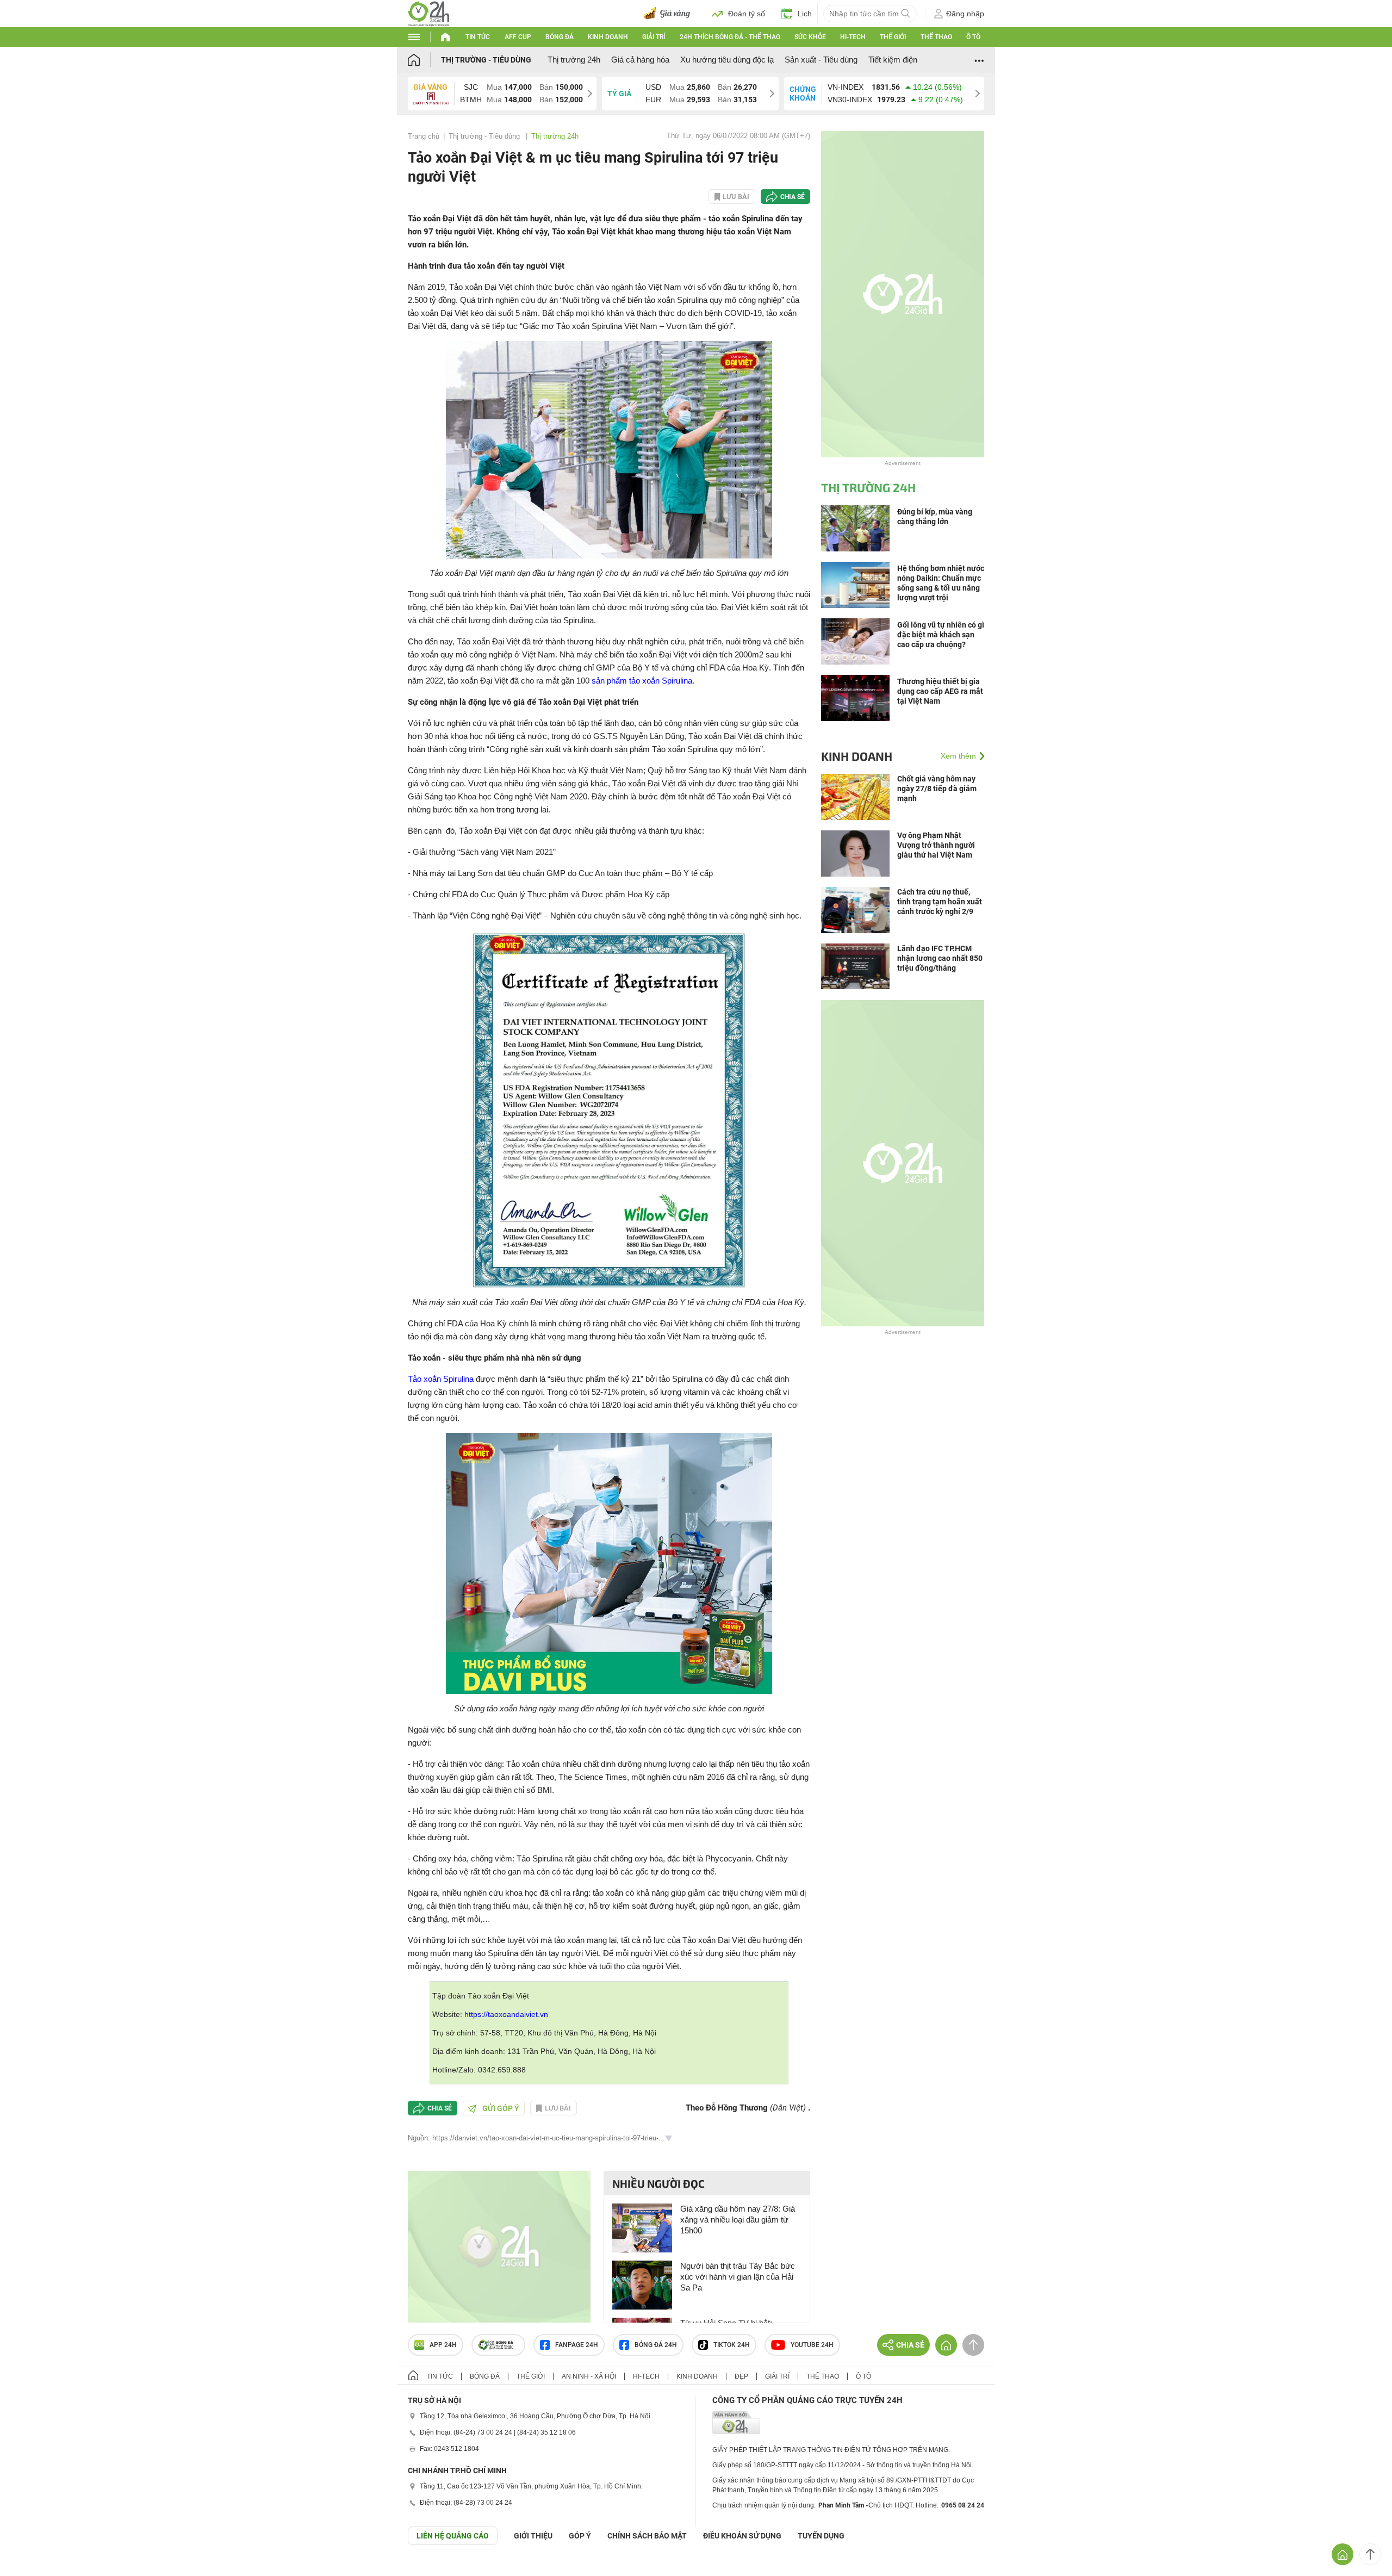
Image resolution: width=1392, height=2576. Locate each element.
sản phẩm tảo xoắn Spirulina (642, 681)
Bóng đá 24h (656, 2345)
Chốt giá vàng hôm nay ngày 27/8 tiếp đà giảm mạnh (937, 789)
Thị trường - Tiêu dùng (486, 60)
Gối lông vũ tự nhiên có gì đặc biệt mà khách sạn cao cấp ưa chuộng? (941, 635)
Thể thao (936, 37)
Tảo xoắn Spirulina (441, 1379)
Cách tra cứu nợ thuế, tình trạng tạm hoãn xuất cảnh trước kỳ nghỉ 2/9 (940, 902)
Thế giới (893, 37)
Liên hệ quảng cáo (453, 2536)
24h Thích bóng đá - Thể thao (730, 37)
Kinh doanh (608, 37)
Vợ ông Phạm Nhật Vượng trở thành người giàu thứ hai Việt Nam (936, 845)
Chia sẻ (793, 197)
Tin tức (478, 37)
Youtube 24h (812, 2345)
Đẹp (741, 2376)
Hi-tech (853, 37)
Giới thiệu (533, 2536)
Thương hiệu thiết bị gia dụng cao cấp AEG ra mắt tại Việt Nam (940, 691)
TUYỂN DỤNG (821, 2536)
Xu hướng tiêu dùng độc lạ (727, 60)
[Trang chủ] (424, 60)
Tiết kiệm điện (893, 60)
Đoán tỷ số (747, 14)
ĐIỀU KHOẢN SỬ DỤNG (742, 2536)
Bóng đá (560, 37)
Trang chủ (424, 136)
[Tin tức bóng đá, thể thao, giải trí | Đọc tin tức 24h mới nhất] (429, 13)
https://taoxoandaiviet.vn (506, 2014)
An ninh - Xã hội (589, 2376)
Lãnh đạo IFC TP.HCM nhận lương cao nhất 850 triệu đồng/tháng (940, 958)
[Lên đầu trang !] (1370, 2554)
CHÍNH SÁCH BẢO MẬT (647, 2536)
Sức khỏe (810, 37)
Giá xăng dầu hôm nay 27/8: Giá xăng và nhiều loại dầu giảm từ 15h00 (738, 2220)
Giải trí (654, 37)
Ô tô (973, 37)
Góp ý (580, 2536)
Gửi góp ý (501, 2108)
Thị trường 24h (574, 60)
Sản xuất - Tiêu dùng (821, 60)
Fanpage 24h (577, 2345)
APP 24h (443, 2345)
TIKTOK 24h (732, 2345)
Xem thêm (958, 756)
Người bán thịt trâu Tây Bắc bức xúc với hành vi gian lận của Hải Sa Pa (738, 2277)
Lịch (805, 14)
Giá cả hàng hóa (640, 60)
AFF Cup (518, 37)
